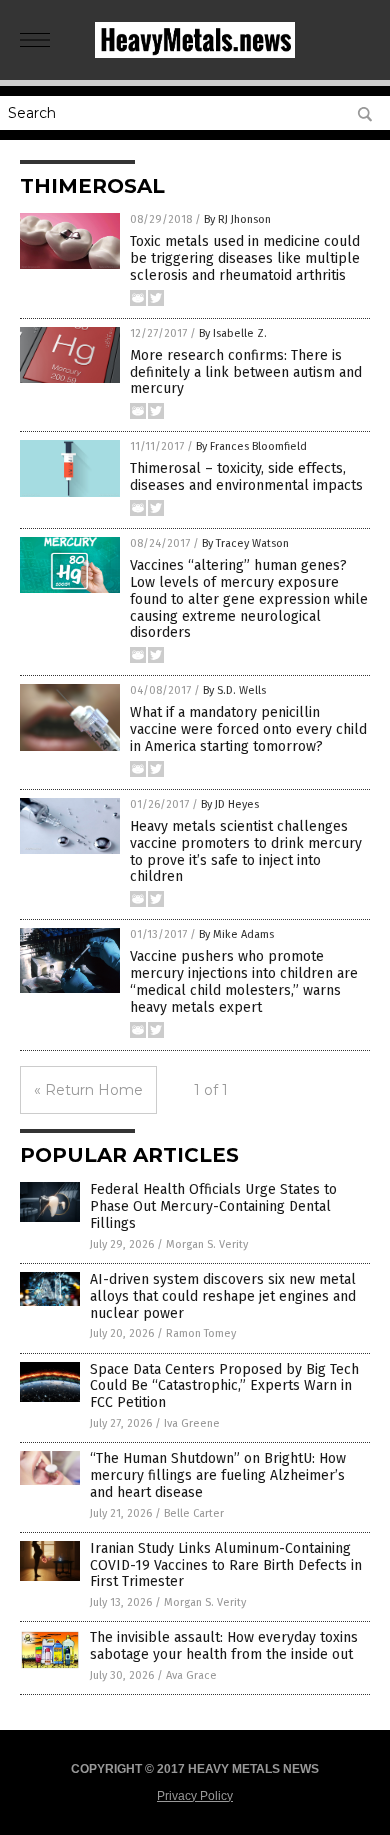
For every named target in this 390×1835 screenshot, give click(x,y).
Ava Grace (191, 1675)
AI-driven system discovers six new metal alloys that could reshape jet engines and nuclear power (223, 1296)
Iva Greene (192, 1423)
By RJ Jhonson (237, 219)
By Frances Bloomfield (251, 446)
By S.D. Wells (234, 690)
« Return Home (88, 1090)
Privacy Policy (195, 1796)
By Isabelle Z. (233, 333)
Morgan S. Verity (207, 1244)
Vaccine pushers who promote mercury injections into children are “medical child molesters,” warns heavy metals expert (244, 981)
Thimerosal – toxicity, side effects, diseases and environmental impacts (246, 477)
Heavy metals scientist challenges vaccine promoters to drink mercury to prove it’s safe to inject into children (246, 851)
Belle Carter (194, 1513)
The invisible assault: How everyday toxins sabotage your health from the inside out (224, 1646)
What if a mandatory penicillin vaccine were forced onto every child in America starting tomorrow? (248, 729)
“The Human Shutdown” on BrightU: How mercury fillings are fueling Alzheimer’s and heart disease (218, 1475)
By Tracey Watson (245, 543)
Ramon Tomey (201, 1333)
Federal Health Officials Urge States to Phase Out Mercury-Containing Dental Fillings (213, 1206)
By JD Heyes (230, 804)
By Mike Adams (236, 934)
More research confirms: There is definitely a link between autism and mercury (246, 372)
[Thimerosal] (195, 54)
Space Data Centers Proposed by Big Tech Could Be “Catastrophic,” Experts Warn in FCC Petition (224, 1386)
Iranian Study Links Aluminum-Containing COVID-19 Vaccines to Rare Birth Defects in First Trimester (226, 1565)
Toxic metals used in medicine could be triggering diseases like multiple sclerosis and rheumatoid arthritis (245, 258)
